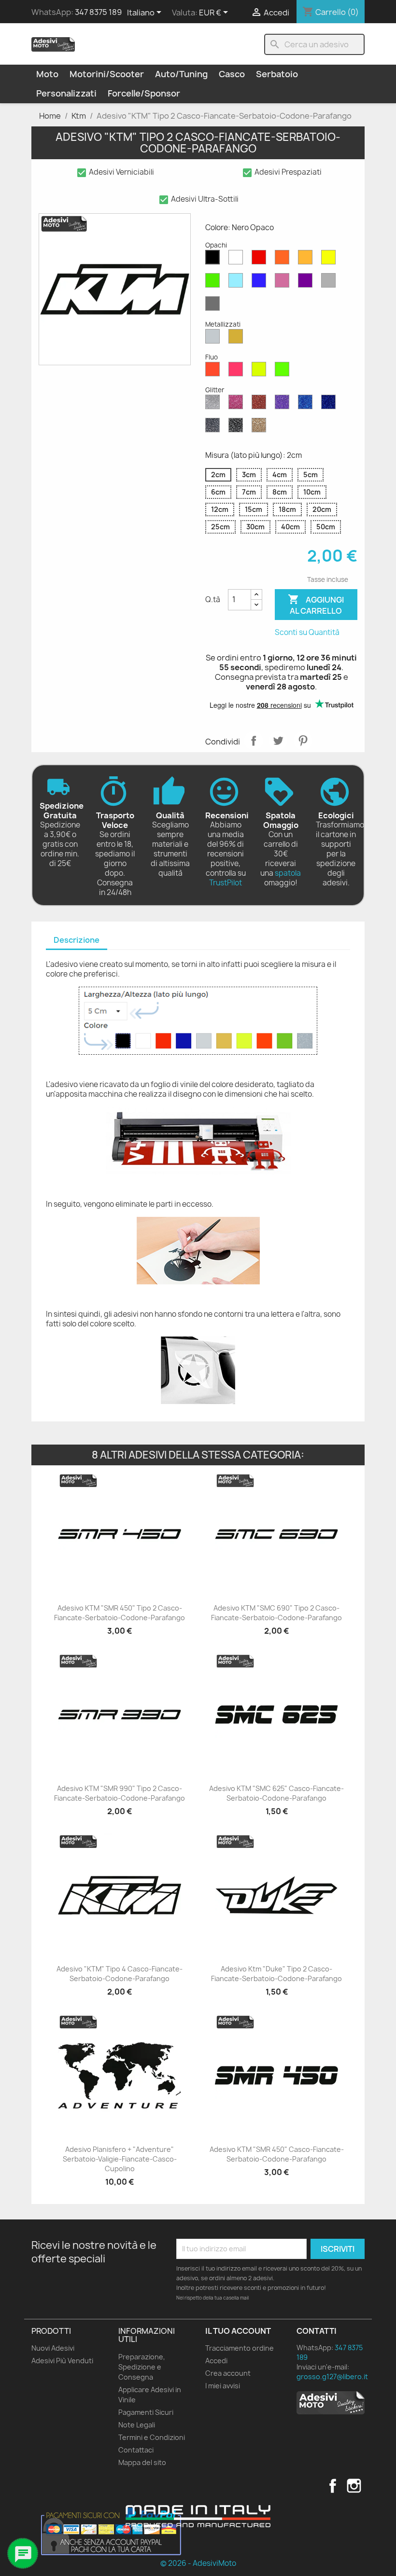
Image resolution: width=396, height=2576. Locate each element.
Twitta (278, 741)
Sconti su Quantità (307, 632)
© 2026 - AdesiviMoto (198, 2563)
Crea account (228, 2373)
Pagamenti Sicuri (146, 2412)
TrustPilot (226, 883)
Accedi (216, 2361)
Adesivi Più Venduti (62, 2361)
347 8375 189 (98, 12)
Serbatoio (277, 74)
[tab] (77, 941)
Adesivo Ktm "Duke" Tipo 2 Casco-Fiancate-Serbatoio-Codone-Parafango (276, 1974)
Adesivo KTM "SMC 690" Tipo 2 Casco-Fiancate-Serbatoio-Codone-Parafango (276, 1613)
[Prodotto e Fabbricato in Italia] (198, 2516)
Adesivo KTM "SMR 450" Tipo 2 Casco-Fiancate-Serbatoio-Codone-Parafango (120, 1613)
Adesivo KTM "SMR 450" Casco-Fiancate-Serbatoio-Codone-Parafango (277, 2154)
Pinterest (303, 741)
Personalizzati (66, 93)
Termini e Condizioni (152, 2437)
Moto (47, 74)
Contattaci (136, 2450)
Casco (232, 74)
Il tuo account (238, 2331)
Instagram (354, 2486)
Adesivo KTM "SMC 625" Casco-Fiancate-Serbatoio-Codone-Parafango (276, 1793)
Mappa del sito (142, 2462)
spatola (288, 873)
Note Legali (137, 2425)
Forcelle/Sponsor (144, 93)
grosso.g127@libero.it (332, 2376)
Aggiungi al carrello (316, 605)
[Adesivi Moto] (53, 44)
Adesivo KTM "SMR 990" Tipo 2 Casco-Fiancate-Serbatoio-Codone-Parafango (120, 1793)
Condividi (254, 741)
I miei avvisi (223, 2386)
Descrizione (77, 940)
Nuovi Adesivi (53, 2348)
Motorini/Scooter (107, 74)
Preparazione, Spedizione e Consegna (142, 2367)
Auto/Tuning (181, 74)
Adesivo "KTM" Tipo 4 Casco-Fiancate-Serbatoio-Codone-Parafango (120, 1974)
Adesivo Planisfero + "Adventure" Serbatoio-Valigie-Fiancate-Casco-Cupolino (120, 2159)
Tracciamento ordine (240, 2348)
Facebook (333, 2486)
